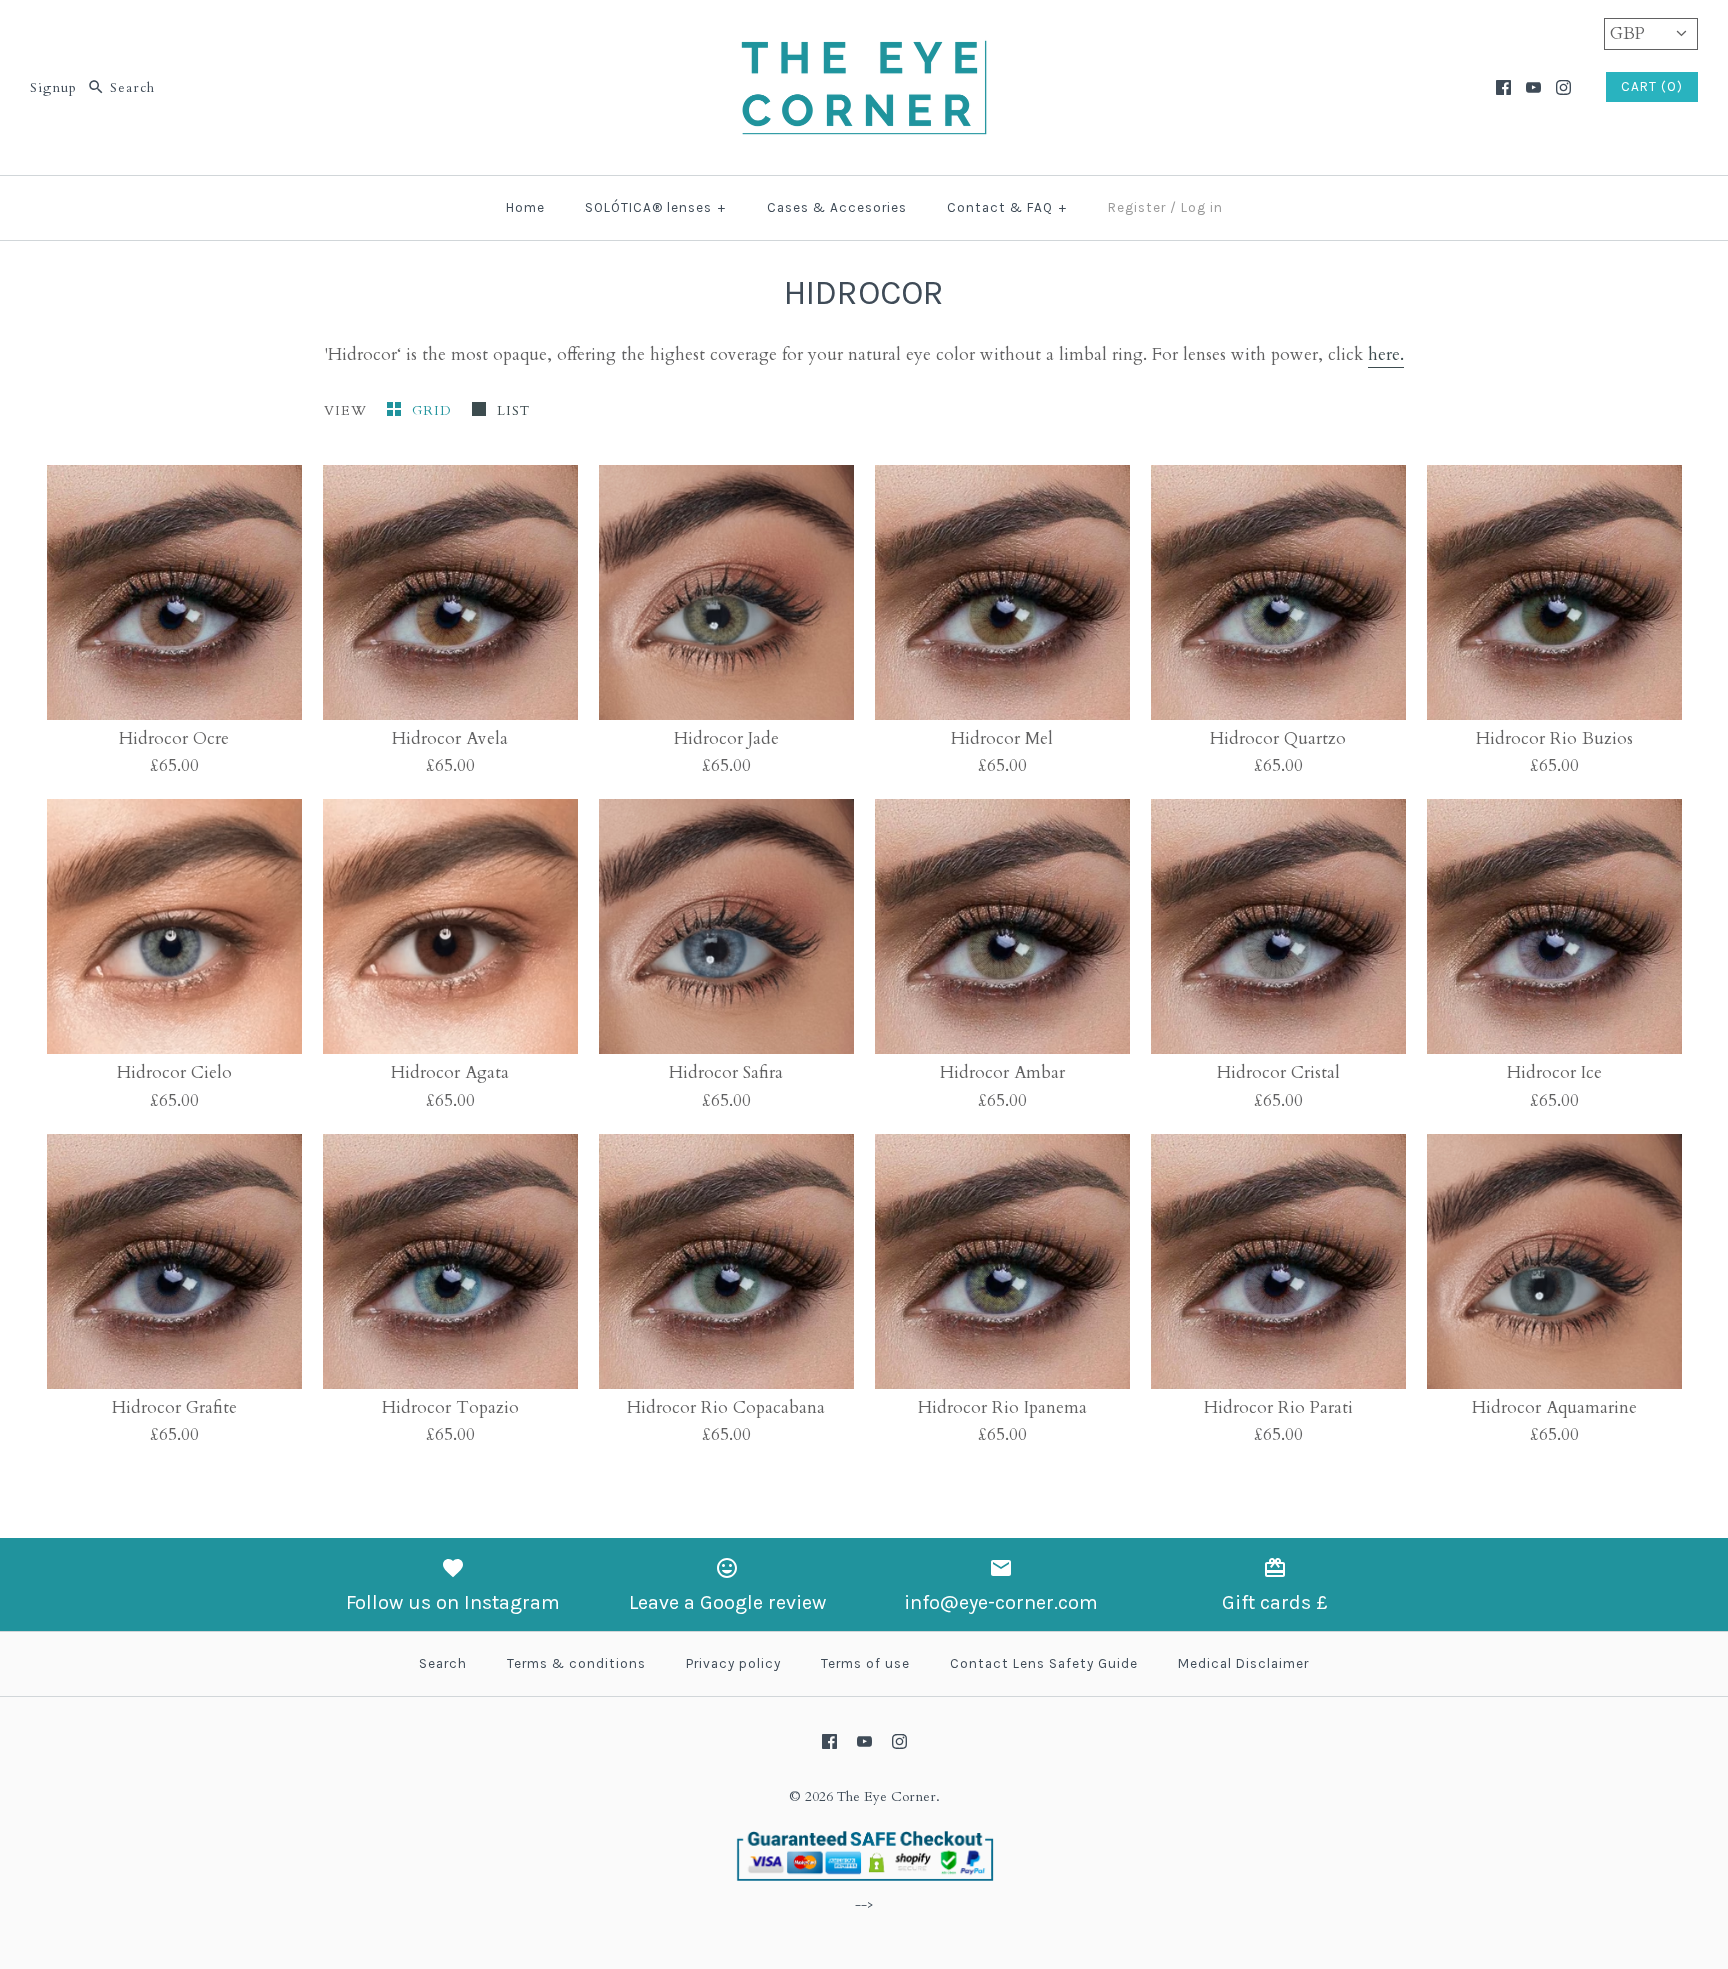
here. (1386, 354)
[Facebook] (1503, 87)
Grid (434, 411)
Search (443, 1663)
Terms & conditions (576, 1663)
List (513, 411)
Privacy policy (733, 1663)
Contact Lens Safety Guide (1044, 1663)
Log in (1202, 207)
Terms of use (865, 1663)
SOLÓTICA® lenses (655, 207)
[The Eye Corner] (864, 33)
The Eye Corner (886, 1797)
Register (1137, 207)
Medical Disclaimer (1243, 1663)
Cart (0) (1652, 86)
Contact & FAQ (1007, 207)
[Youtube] (1533, 87)
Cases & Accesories (837, 207)
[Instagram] (1563, 87)
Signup (53, 88)
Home (525, 207)
